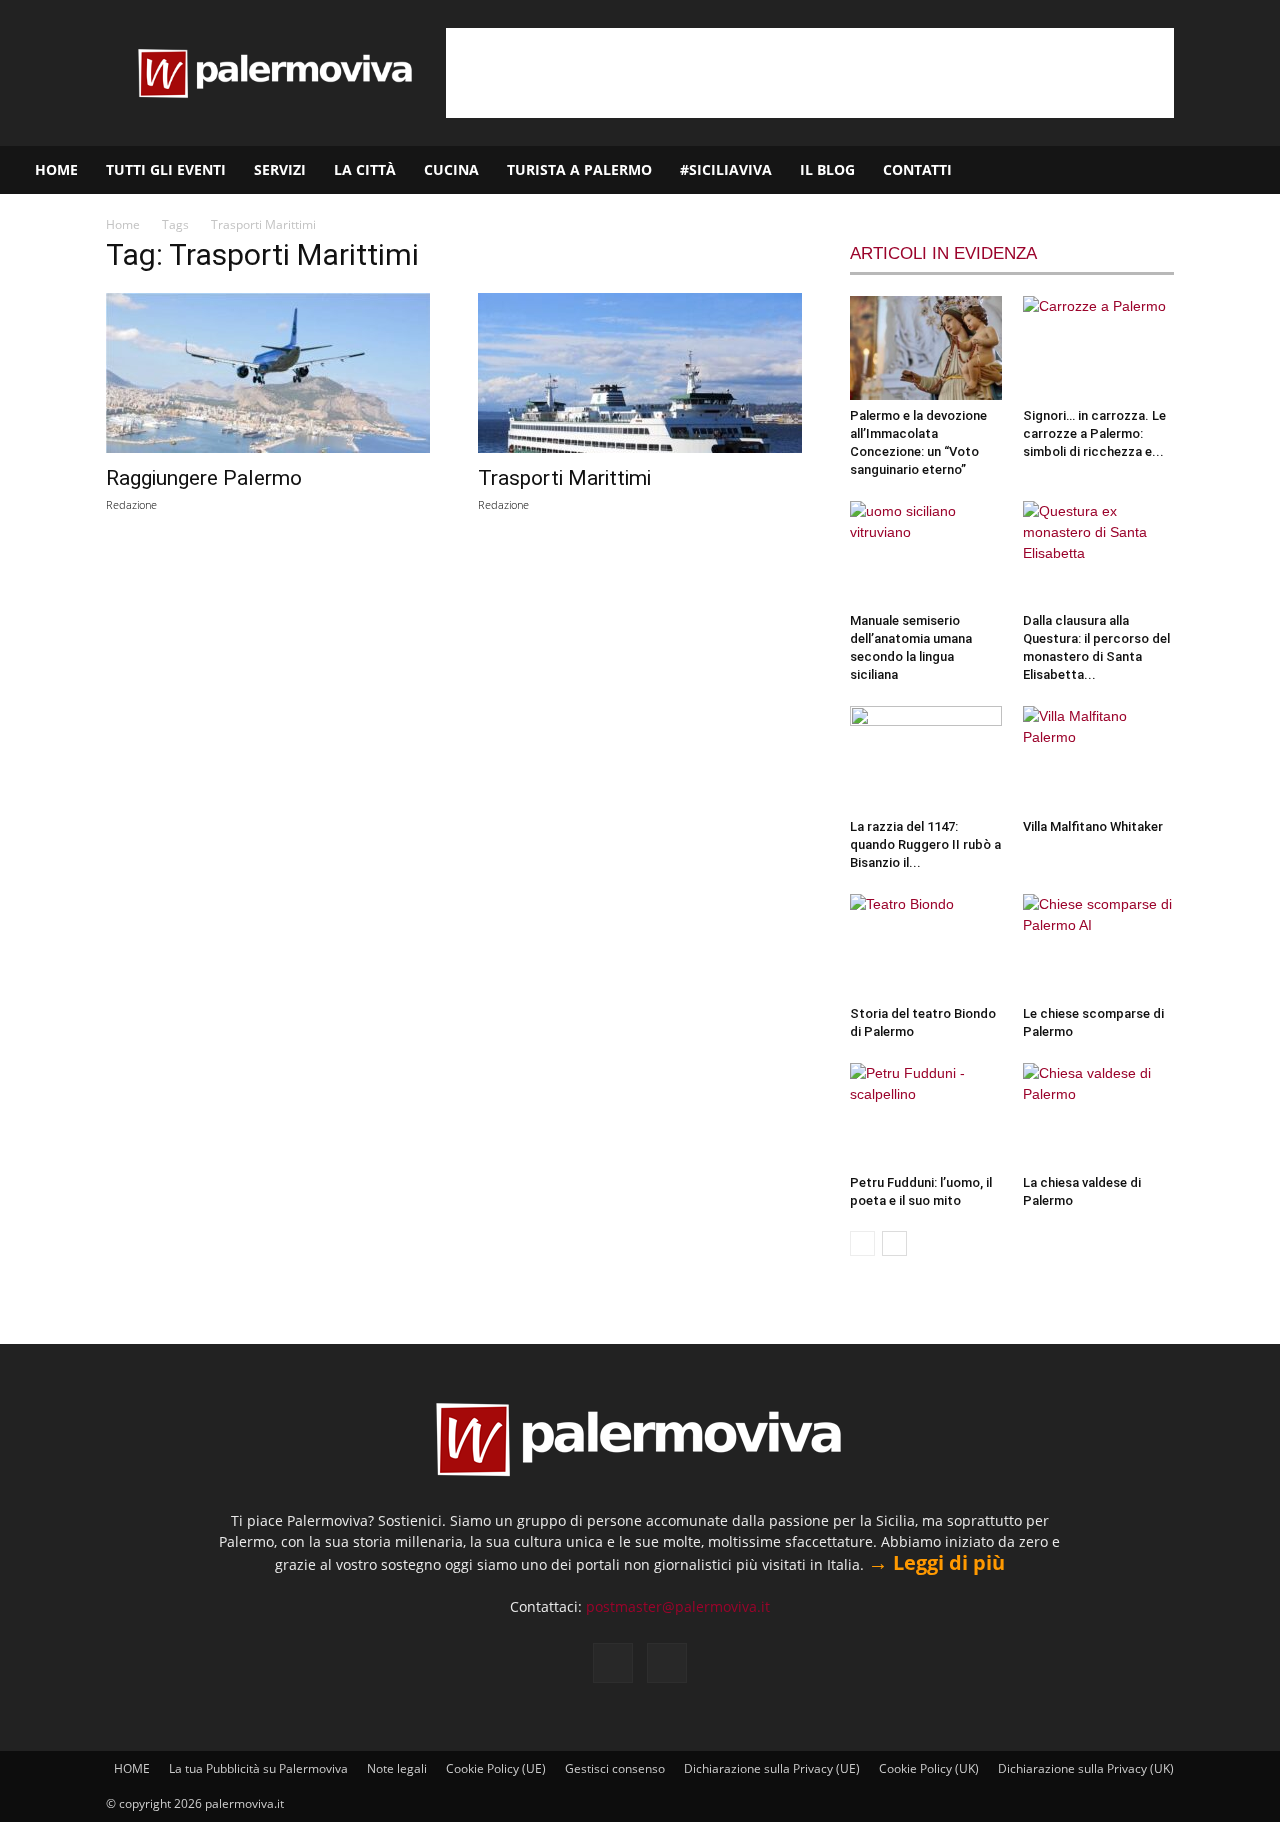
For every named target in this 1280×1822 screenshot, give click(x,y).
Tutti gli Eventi (166, 169)
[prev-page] (862, 1243)
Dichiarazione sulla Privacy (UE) (772, 1768)
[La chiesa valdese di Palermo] (1099, 1115)
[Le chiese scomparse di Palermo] (1099, 946)
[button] (1256, 171)
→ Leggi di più (936, 1562)
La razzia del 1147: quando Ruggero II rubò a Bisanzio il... (925, 844)
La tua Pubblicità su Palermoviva (258, 1768)
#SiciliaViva (726, 169)
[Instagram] (1201, 170)
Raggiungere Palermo (204, 478)
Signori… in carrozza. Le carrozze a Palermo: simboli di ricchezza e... (1094, 433)
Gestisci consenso (615, 1768)
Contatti (917, 169)
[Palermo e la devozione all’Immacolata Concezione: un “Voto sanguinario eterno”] (926, 348)
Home (123, 224)
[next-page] (894, 1243)
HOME (56, 169)
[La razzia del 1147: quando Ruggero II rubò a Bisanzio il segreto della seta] (926, 758)
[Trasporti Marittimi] (640, 373)
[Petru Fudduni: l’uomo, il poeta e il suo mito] (926, 1115)
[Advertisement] (810, 73)
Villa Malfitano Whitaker (1093, 826)
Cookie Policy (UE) (496, 1768)
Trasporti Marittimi (564, 478)
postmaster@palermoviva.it (678, 1606)
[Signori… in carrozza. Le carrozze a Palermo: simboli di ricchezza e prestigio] (1099, 348)
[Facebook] (1167, 170)
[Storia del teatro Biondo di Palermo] (926, 946)
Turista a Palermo (579, 169)
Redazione (131, 504)
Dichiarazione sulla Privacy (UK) (1086, 1768)
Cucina (451, 169)
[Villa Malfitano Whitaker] (1099, 758)
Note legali (397, 1768)
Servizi (280, 169)
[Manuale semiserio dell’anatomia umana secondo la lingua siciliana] (926, 553)
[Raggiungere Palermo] (268, 373)
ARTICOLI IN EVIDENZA (943, 253)
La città (365, 169)
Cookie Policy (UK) (929, 1768)
